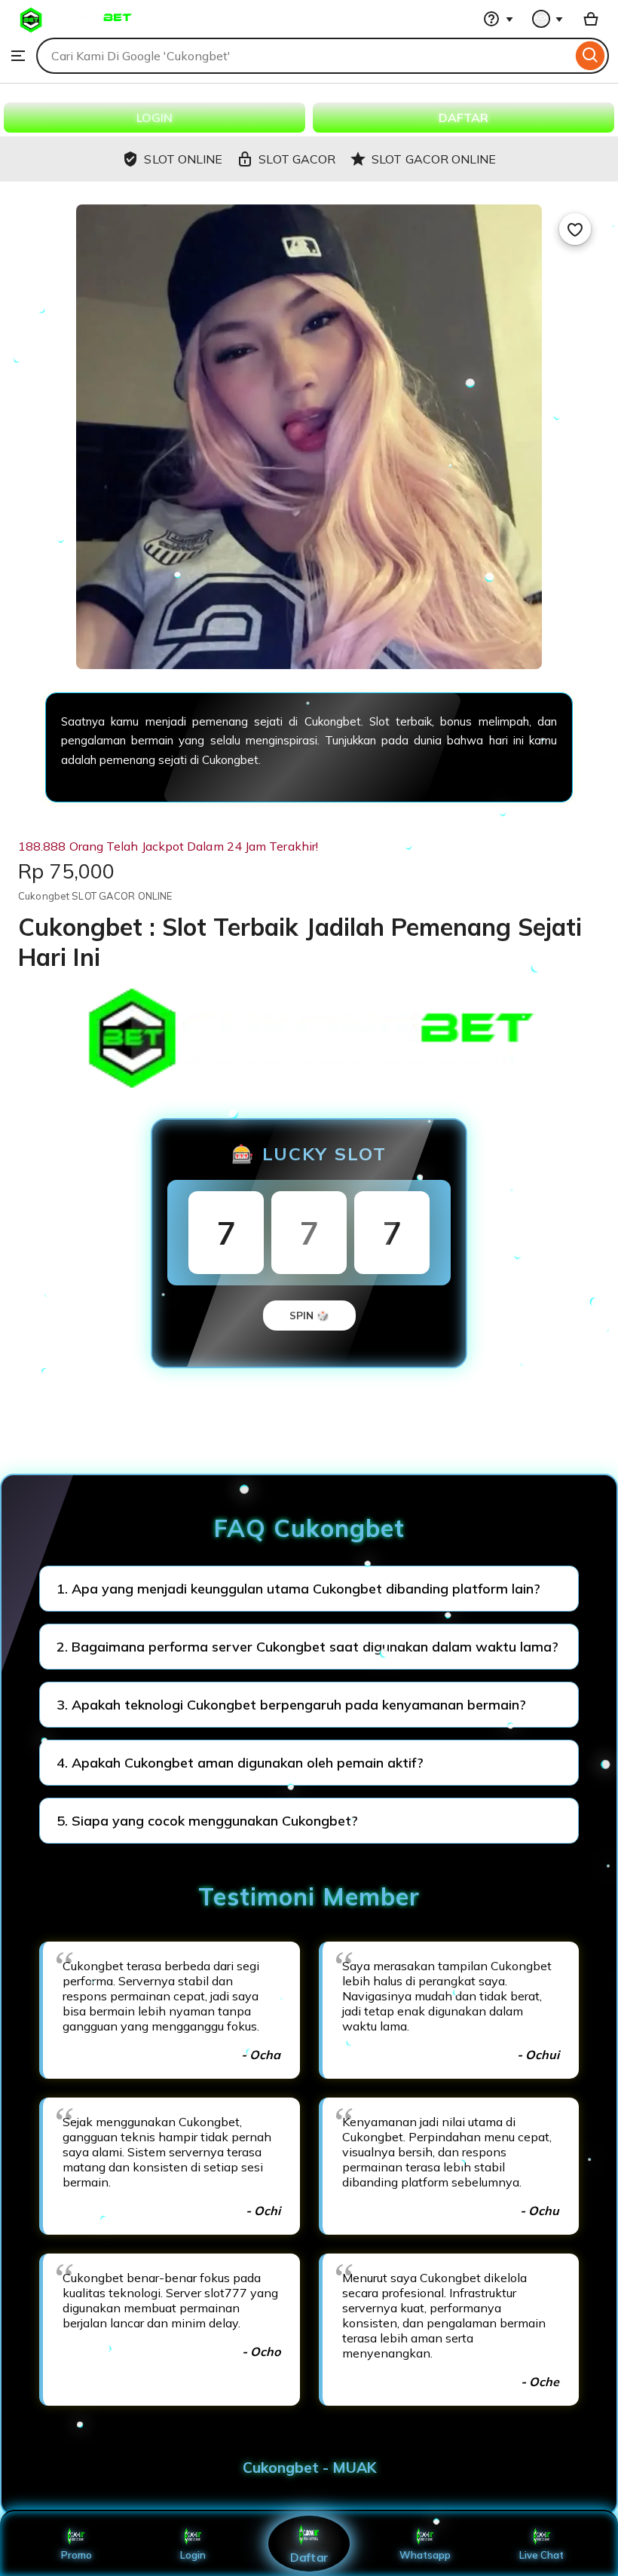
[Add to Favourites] (575, 229)
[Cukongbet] (75, 30)
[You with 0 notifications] (548, 19)
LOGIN (154, 118)
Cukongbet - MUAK (309, 2468)
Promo (76, 2555)
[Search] (590, 56)
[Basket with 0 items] (591, 19)
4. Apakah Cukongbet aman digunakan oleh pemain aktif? (240, 1763)
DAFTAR (463, 118)
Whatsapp (425, 2555)
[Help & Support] (498, 19)
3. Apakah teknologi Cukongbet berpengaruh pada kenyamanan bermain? (291, 1705)
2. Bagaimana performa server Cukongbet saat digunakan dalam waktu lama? (307, 1647)
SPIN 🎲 (309, 1316)
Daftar (309, 2557)
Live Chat (542, 2555)
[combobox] (304, 56)
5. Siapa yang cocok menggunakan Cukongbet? (207, 1821)
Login (193, 2555)
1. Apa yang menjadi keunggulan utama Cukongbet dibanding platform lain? (298, 1589)
